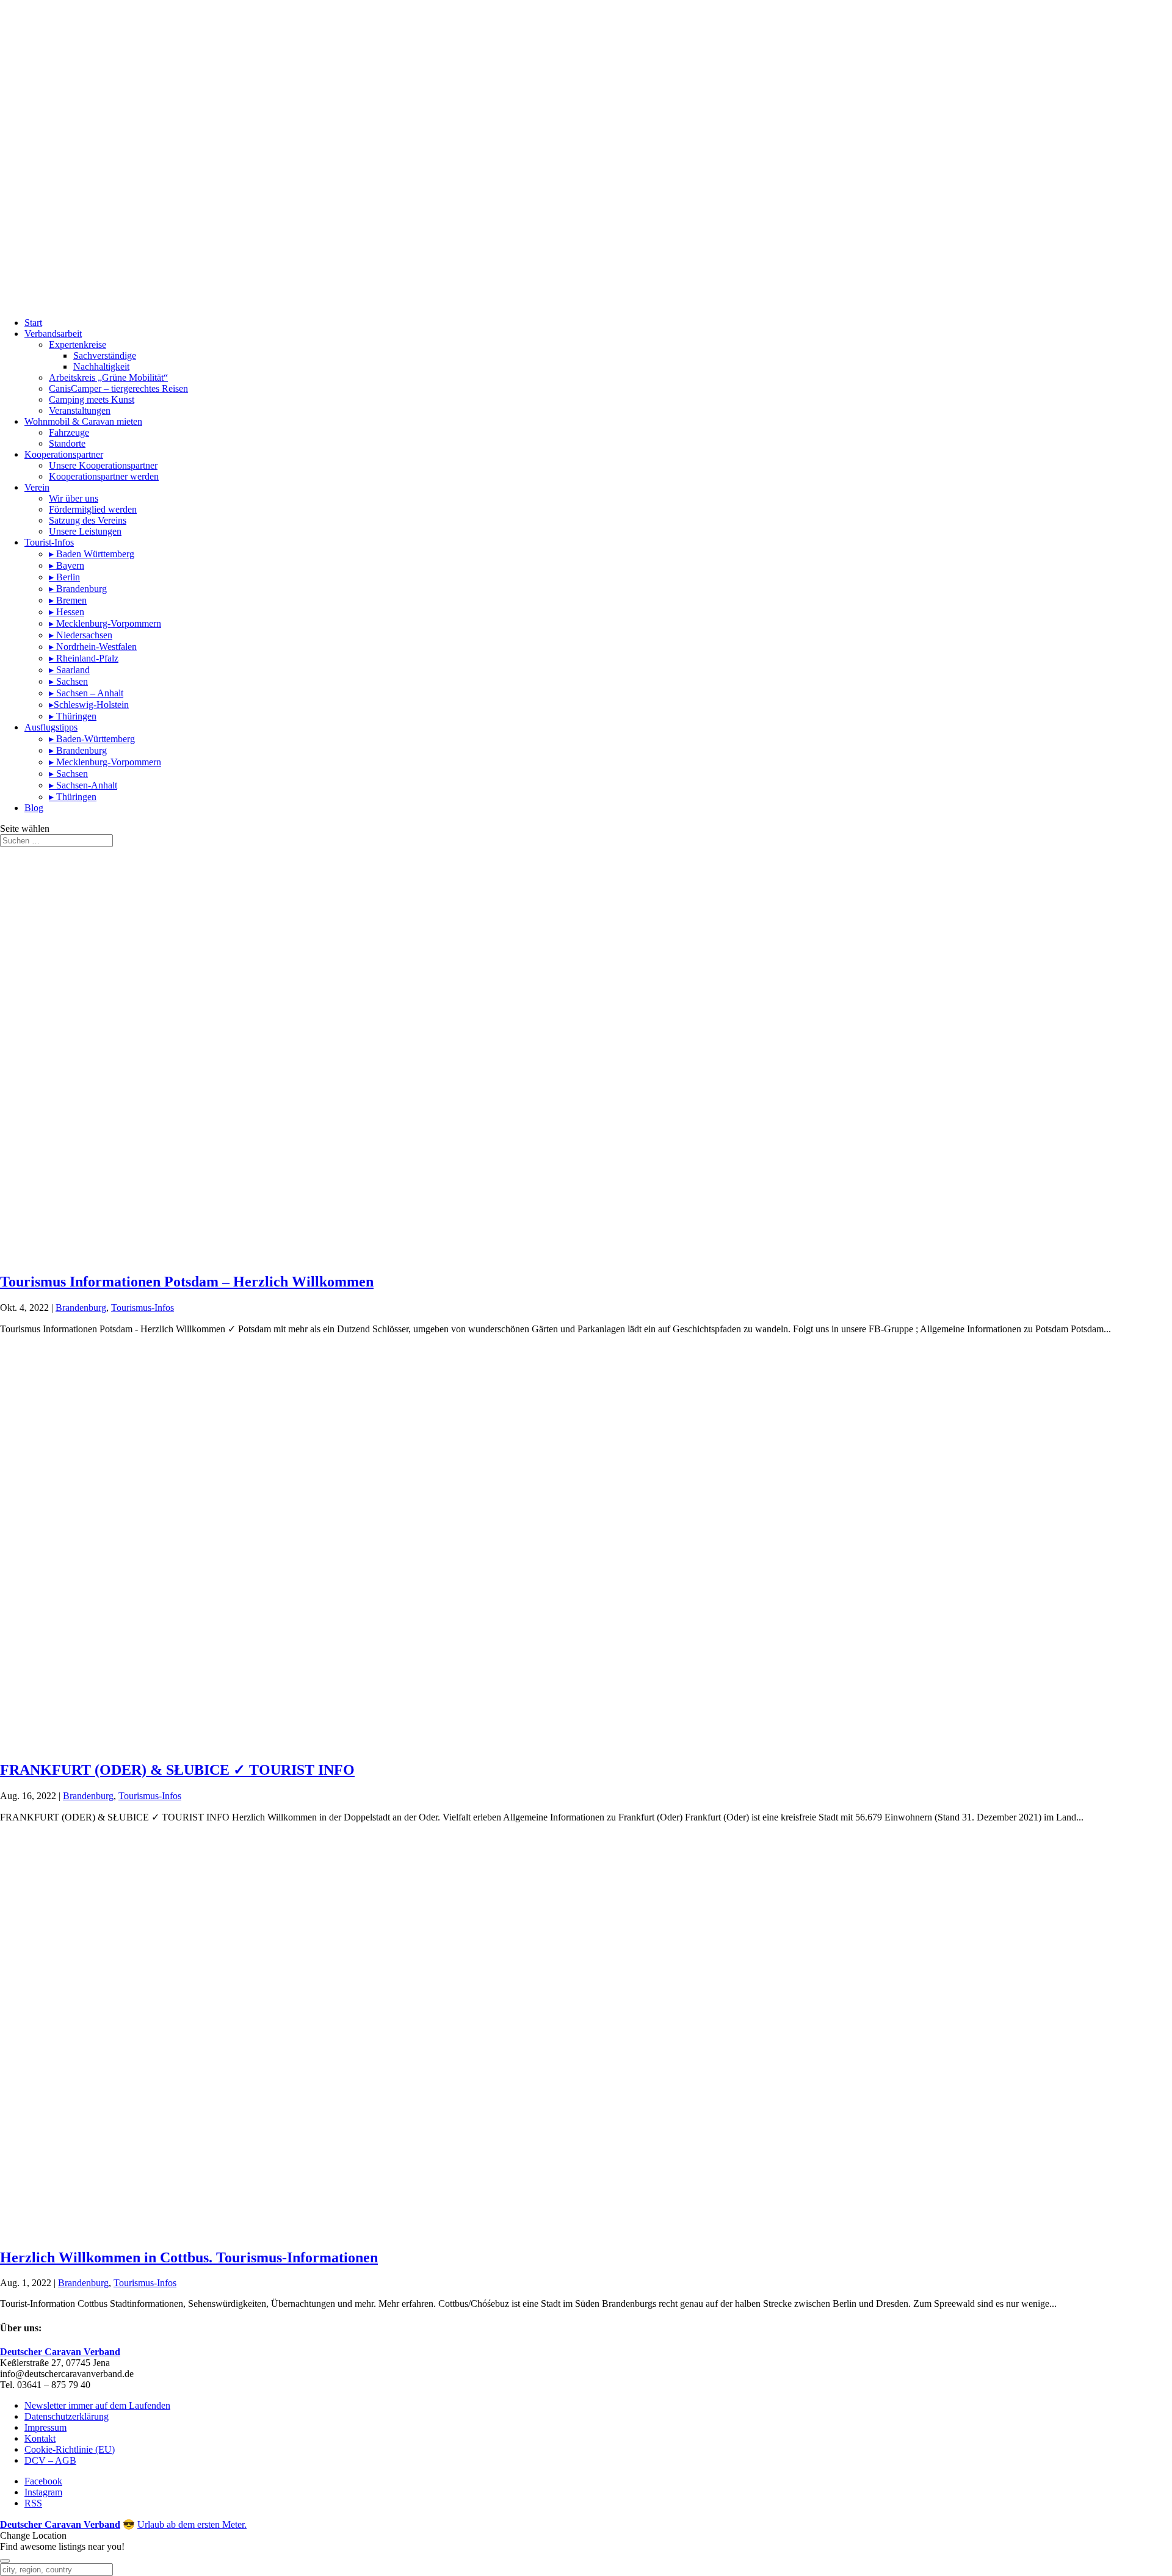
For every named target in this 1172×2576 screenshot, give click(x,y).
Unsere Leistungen (85, 531)
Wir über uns (74, 498)
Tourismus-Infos (143, 1308)
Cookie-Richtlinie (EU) (70, 2449)
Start (33, 323)
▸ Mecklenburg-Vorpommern (105, 623)
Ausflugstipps (51, 727)
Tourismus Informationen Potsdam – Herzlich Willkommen (187, 1282)
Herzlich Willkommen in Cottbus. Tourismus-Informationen (189, 2257)
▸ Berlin (64, 577)
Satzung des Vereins (88, 520)
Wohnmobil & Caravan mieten (83, 421)
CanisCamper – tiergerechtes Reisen (118, 388)
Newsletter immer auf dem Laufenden (97, 2405)
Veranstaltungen (80, 410)
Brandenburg (81, 1308)
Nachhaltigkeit (101, 366)
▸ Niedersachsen (81, 635)
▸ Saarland (69, 670)
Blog (34, 808)
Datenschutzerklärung (67, 2416)
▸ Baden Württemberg (92, 554)
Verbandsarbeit (53, 334)
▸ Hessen (67, 612)
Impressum (45, 2427)
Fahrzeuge (69, 432)
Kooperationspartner (64, 454)
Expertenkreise (78, 345)
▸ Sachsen (68, 681)
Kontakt (40, 2438)
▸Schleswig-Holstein (89, 705)
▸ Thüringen (73, 716)
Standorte (67, 443)
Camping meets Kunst (92, 399)
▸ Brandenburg (78, 589)
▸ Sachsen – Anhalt (86, 693)
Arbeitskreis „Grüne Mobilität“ (108, 377)
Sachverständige (105, 355)
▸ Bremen (68, 600)
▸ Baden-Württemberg (92, 739)
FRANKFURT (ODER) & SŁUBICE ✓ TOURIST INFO (177, 1770)
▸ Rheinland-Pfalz (84, 658)
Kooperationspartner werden (104, 476)
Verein (37, 487)
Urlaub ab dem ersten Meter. (192, 2524)
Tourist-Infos (49, 542)
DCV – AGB (50, 2460)
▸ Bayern (67, 565)
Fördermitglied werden (93, 509)
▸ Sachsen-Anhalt (83, 785)
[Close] (5, 2561)
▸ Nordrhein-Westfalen (93, 647)
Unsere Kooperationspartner (103, 465)
